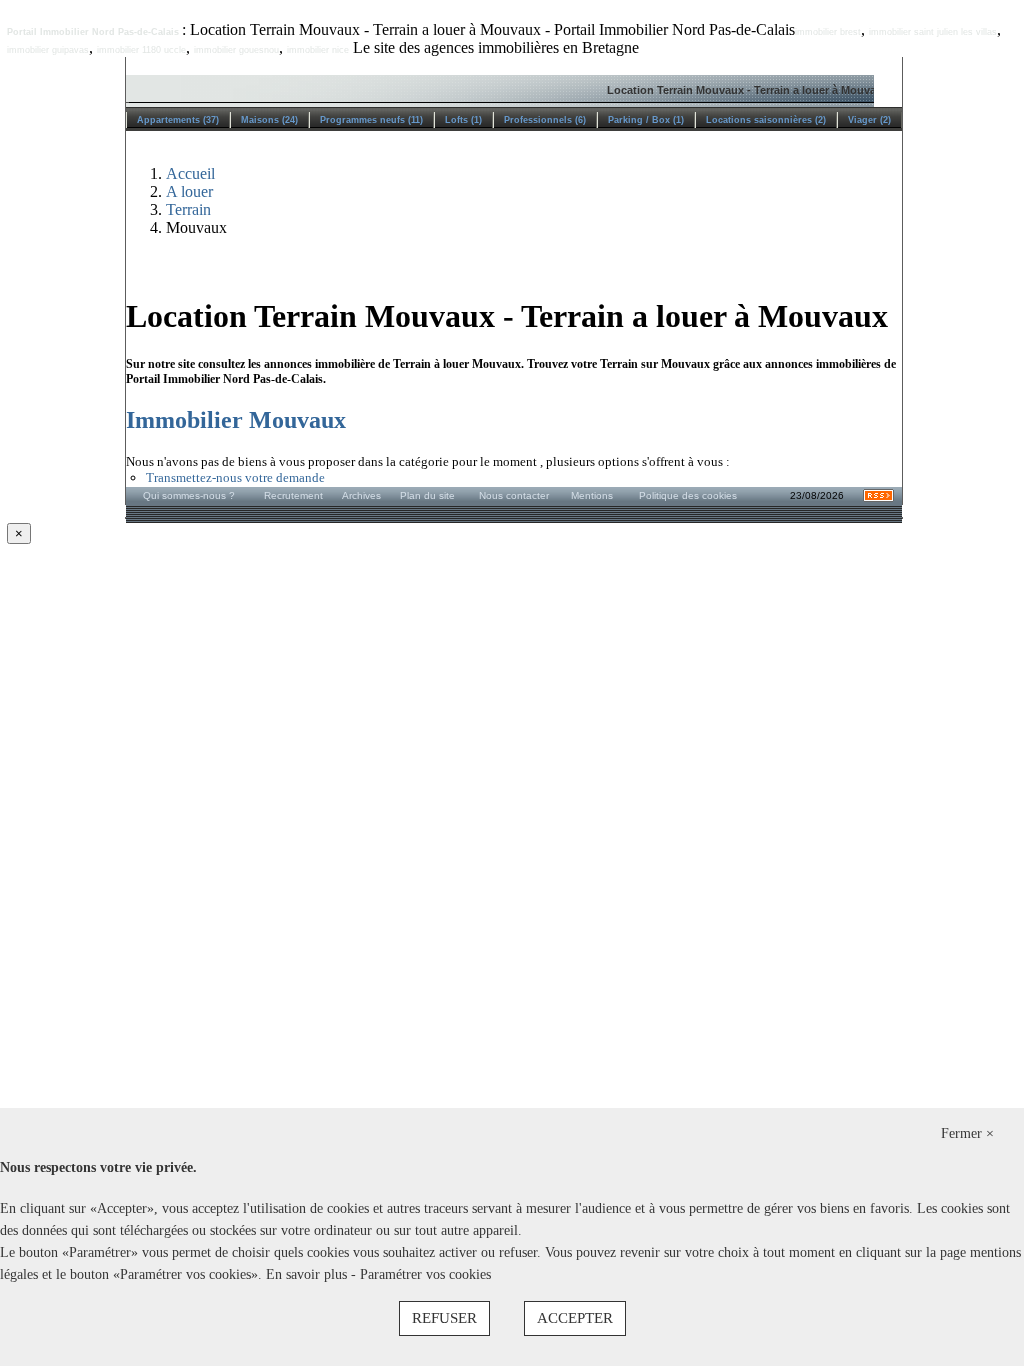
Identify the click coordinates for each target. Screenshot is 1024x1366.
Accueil (190, 173)
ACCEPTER (575, 1318)
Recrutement (293, 495)
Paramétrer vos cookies (425, 1274)
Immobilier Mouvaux (236, 420)
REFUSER (444, 1318)
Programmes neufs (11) (371, 120)
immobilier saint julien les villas (933, 32)
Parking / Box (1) (646, 120)
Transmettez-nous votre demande (235, 477)
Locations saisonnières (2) (766, 120)
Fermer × (967, 1133)
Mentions (592, 495)
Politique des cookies (688, 495)
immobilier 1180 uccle (141, 50)
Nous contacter (514, 495)
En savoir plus (308, 1274)
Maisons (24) (269, 120)
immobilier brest (828, 32)
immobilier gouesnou (236, 50)
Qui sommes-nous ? (189, 495)
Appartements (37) (178, 120)
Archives (361, 495)
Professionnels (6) (545, 120)
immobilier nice (318, 50)
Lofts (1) (463, 120)
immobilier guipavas (48, 50)
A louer (189, 191)
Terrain (188, 209)
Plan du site (427, 495)
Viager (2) (869, 120)
